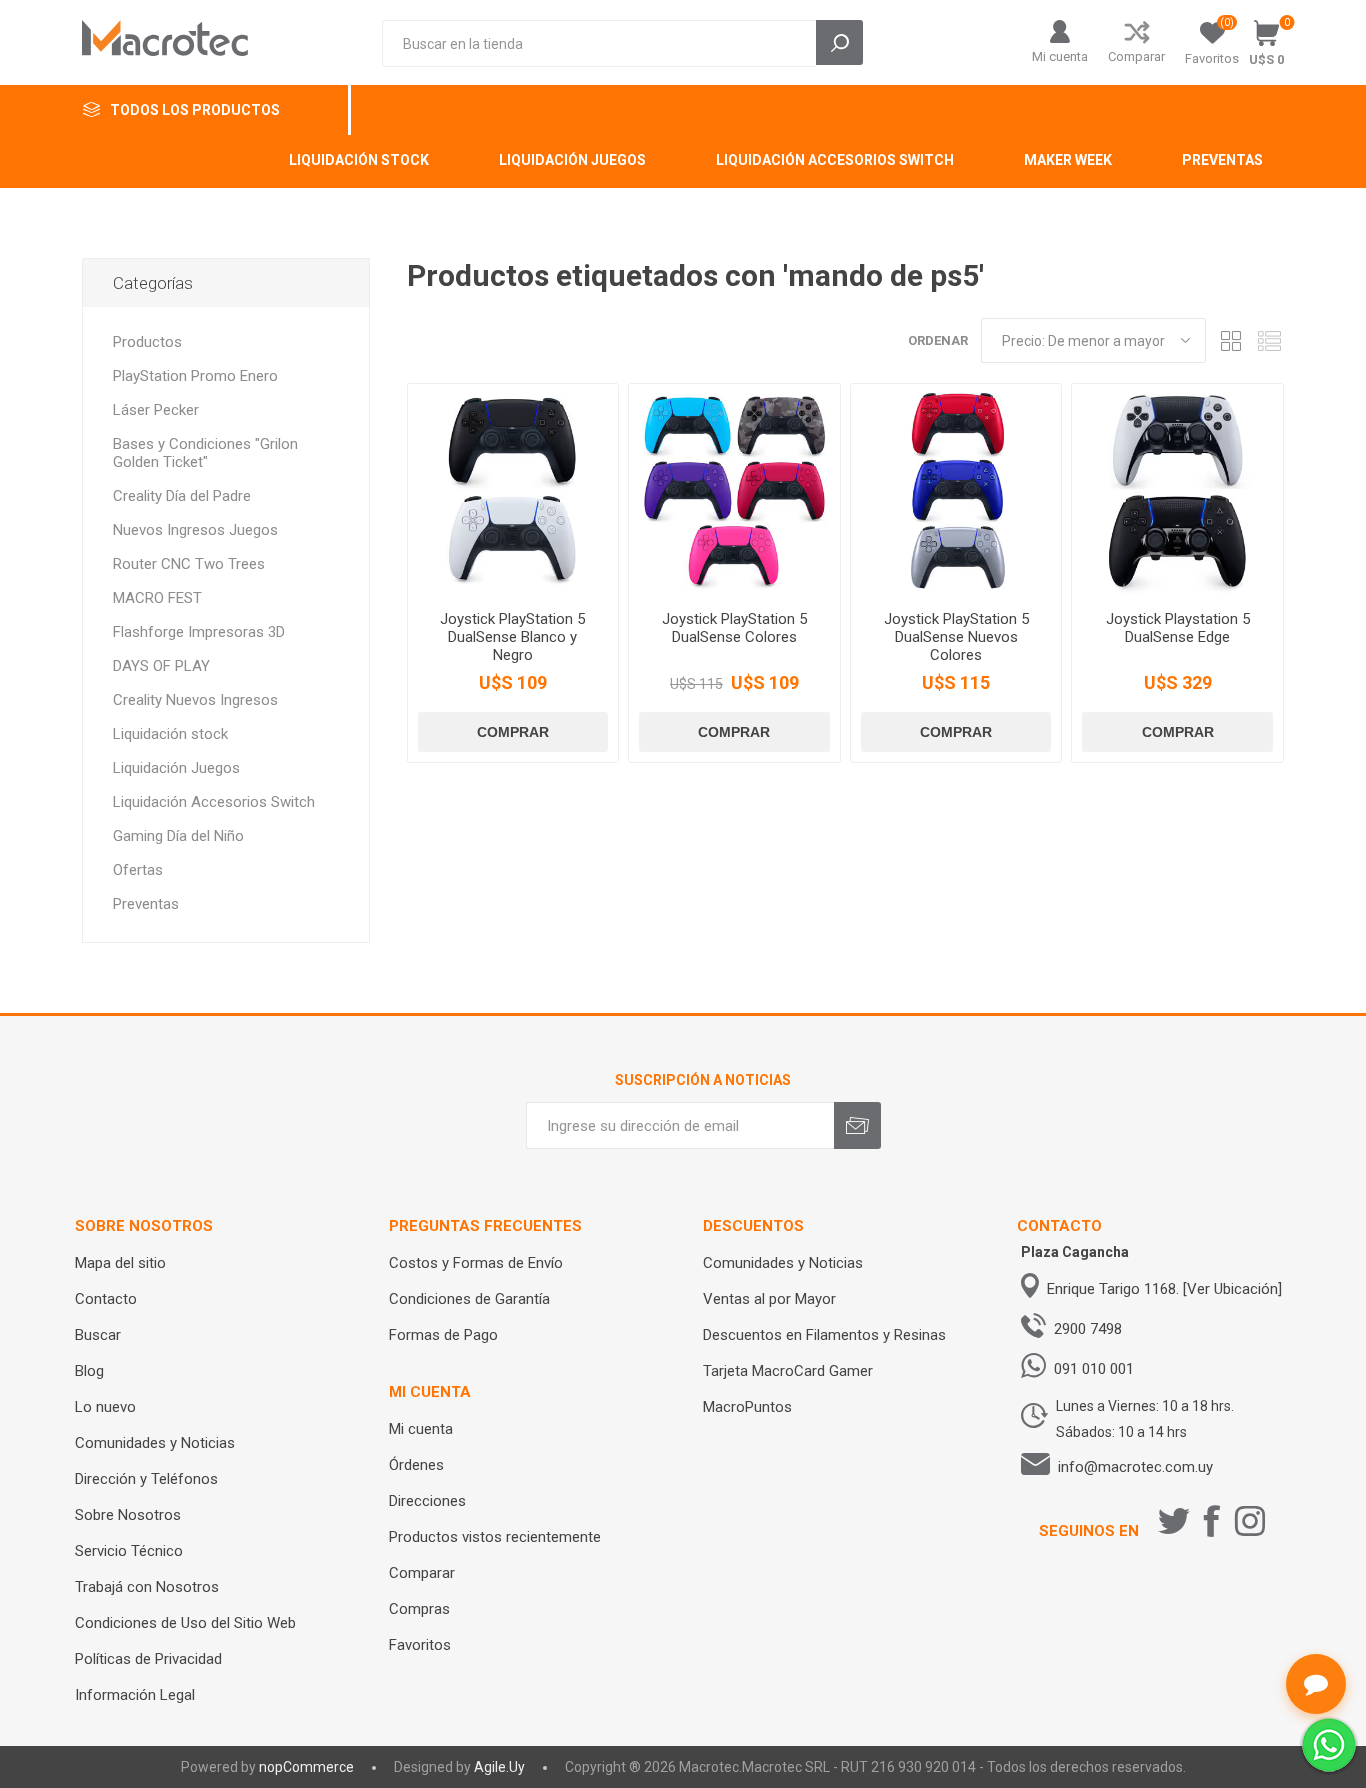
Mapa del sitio (120, 1263)
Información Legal (135, 1695)
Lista (1269, 340)
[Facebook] (1212, 1521)
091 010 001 (1094, 1369)
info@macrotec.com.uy (1135, 1467)
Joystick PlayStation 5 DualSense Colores (734, 628)
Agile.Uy (499, 1767)
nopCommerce (306, 1767)
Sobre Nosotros (128, 1515)
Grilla (1231, 340)
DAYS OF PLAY (161, 666)
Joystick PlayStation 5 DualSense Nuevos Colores (956, 637)
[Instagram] (1250, 1521)
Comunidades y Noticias (155, 1443)
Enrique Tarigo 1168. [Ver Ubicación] (1164, 1289)
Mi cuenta (1060, 56)
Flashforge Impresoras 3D (199, 632)
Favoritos (420, 1645)
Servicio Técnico (129, 1551)
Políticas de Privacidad (148, 1659)
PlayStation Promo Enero (195, 376)
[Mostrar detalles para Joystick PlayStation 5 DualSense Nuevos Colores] (956, 489)
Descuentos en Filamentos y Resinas (824, 1335)
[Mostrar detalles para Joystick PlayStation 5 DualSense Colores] (734, 489)
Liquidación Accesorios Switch (214, 802)
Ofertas (138, 870)
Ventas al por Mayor (769, 1299)
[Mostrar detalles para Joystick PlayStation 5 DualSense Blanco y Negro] (513, 489)
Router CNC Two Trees (189, 564)
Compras (419, 1609)
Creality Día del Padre (182, 496)
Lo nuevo (105, 1407)
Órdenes (416, 1465)
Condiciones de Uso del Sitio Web (185, 1623)
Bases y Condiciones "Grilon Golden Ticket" (205, 453)
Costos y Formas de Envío (476, 1263)
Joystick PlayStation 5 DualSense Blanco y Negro (512, 637)
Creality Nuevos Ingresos (195, 700)
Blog (89, 1371)
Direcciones (427, 1501)
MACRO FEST (157, 598)
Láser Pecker (156, 410)
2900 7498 (1088, 1329)
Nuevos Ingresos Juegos (195, 530)
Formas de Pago (443, 1335)
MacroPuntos (747, 1407)
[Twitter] (1174, 1521)
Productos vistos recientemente (495, 1537)
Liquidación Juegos (176, 768)
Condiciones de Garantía (469, 1299)
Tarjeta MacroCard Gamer (788, 1371)
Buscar (98, 1335)
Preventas (146, 904)
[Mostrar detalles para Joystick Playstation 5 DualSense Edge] (1177, 489)
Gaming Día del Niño (178, 836)
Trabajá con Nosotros (147, 1587)
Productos (147, 342)
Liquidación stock (170, 734)
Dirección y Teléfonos (146, 1479)
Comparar (1136, 56)
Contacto (106, 1299)
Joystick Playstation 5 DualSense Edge (1178, 628)
